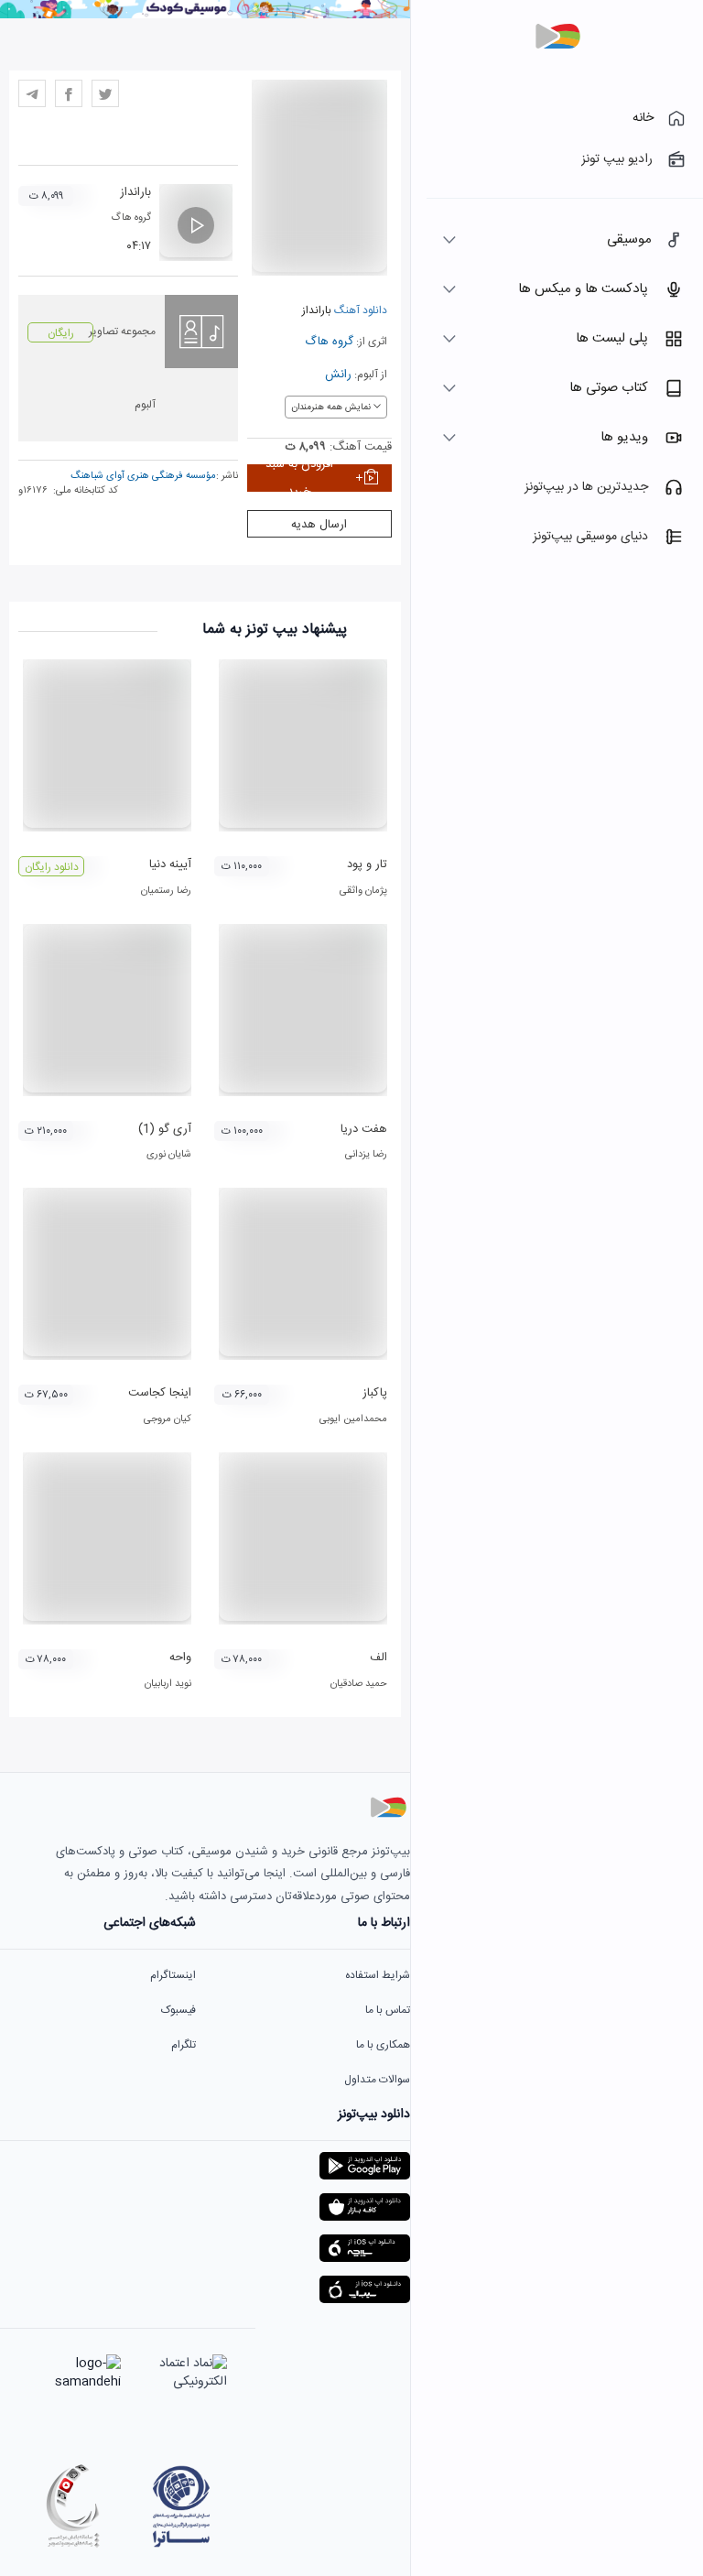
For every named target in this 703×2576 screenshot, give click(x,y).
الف (379, 1658)
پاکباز (375, 1393)
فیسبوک (178, 2010)
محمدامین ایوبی (353, 1419)
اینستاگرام (173, 1975)
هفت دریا (364, 1129)
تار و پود (367, 864)
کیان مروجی (168, 1419)
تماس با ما (388, 2010)
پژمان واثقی (363, 891)
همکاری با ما (383, 2045)
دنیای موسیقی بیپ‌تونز (590, 537)
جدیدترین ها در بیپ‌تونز (586, 487)
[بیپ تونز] (557, 37)
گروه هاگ (329, 342)
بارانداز (135, 192)
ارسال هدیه (319, 525)
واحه (180, 1658)
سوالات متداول (377, 2080)
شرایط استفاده (378, 1975)
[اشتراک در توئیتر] (105, 93)
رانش (338, 375)
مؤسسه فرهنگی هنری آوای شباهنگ (143, 476)
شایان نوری (169, 1155)
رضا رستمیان (166, 891)
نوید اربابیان (168, 1684)
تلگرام (184, 2045)
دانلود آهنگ (359, 310)
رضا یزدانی (366, 1155)
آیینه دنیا (170, 864)
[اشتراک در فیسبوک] (69, 93)
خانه (643, 118)
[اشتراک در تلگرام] (32, 93)
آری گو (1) (165, 1129)
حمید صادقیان (359, 1684)
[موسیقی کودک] (205, 16)
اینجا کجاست (160, 1393)
